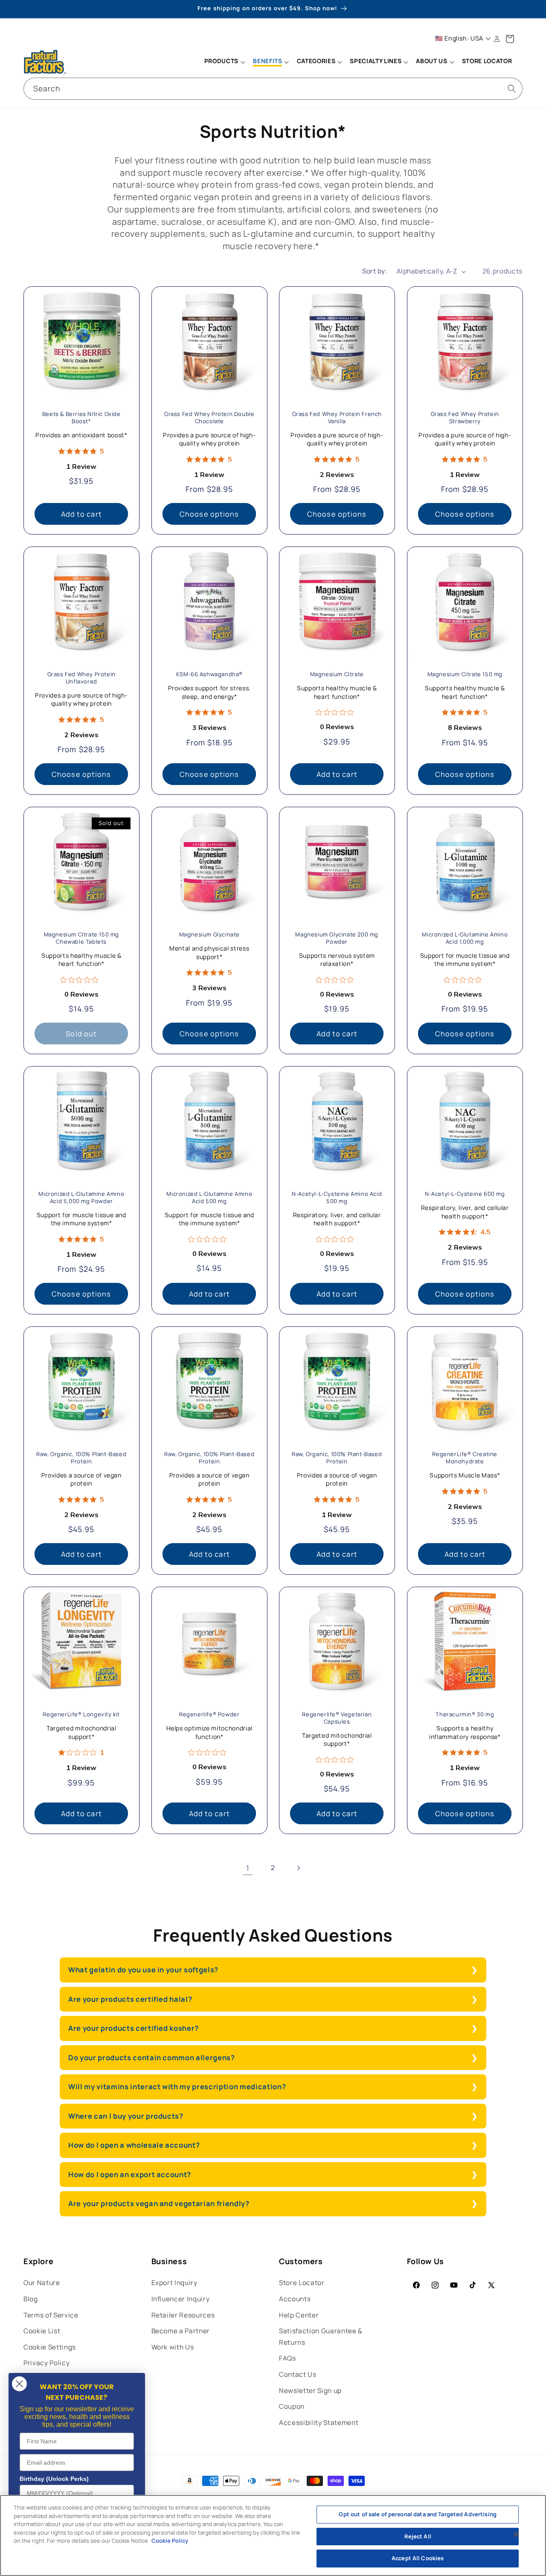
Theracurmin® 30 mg (465, 1715)
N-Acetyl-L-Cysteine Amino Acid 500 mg (337, 1198)
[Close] (516, 2535)
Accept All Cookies (418, 2558)
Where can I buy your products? (126, 2116)
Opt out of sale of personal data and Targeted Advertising (417, 2514)
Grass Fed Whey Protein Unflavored (81, 678)
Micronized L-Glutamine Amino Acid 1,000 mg (465, 938)
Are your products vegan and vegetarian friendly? (159, 2203)
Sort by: (375, 271)
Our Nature (42, 2283)
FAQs (288, 2358)
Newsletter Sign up (310, 2391)
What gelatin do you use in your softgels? (143, 1970)
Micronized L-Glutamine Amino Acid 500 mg (209, 1198)
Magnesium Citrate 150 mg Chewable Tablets (81, 938)
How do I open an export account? (130, 2174)
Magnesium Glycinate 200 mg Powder (337, 938)
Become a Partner (181, 2331)
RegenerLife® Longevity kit (81, 1715)
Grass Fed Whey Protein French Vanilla (337, 418)
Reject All (418, 2536)
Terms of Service (51, 2315)
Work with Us (173, 2347)
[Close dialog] (19, 2384)
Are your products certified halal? (130, 1999)
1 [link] (248, 1868)
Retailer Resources (183, 2315)
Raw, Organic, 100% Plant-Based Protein (81, 1458)
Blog (31, 2299)
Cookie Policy (170, 2541)
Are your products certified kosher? (134, 2028)
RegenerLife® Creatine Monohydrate (465, 1458)
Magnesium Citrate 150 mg (465, 674)
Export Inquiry (174, 2283)
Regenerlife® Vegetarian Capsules (337, 1718)
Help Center (299, 2315)
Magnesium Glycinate (209, 935)
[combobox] (273, 89)
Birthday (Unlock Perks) (54, 2479)
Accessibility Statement (319, 2423)
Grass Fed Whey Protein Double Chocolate (209, 418)
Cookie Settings (50, 2347)
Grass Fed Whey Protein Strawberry (465, 418)
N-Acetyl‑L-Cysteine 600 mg (465, 1194)
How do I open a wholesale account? (135, 2145)
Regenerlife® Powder (209, 1715)
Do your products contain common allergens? (152, 2057)
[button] (224, 62)
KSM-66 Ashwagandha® (209, 674)
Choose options (209, 513)
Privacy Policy (46, 2363)
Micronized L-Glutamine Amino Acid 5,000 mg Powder (81, 1198)
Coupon (292, 2406)
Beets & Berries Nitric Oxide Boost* (81, 418)
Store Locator (302, 2283)
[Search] (512, 88)
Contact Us (298, 2374)
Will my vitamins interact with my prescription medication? (177, 2086)
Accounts (295, 2299)
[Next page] (298, 1868)
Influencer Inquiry (181, 2299)
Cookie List (42, 2331)
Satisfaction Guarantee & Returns (321, 2337)
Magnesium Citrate (337, 674)
